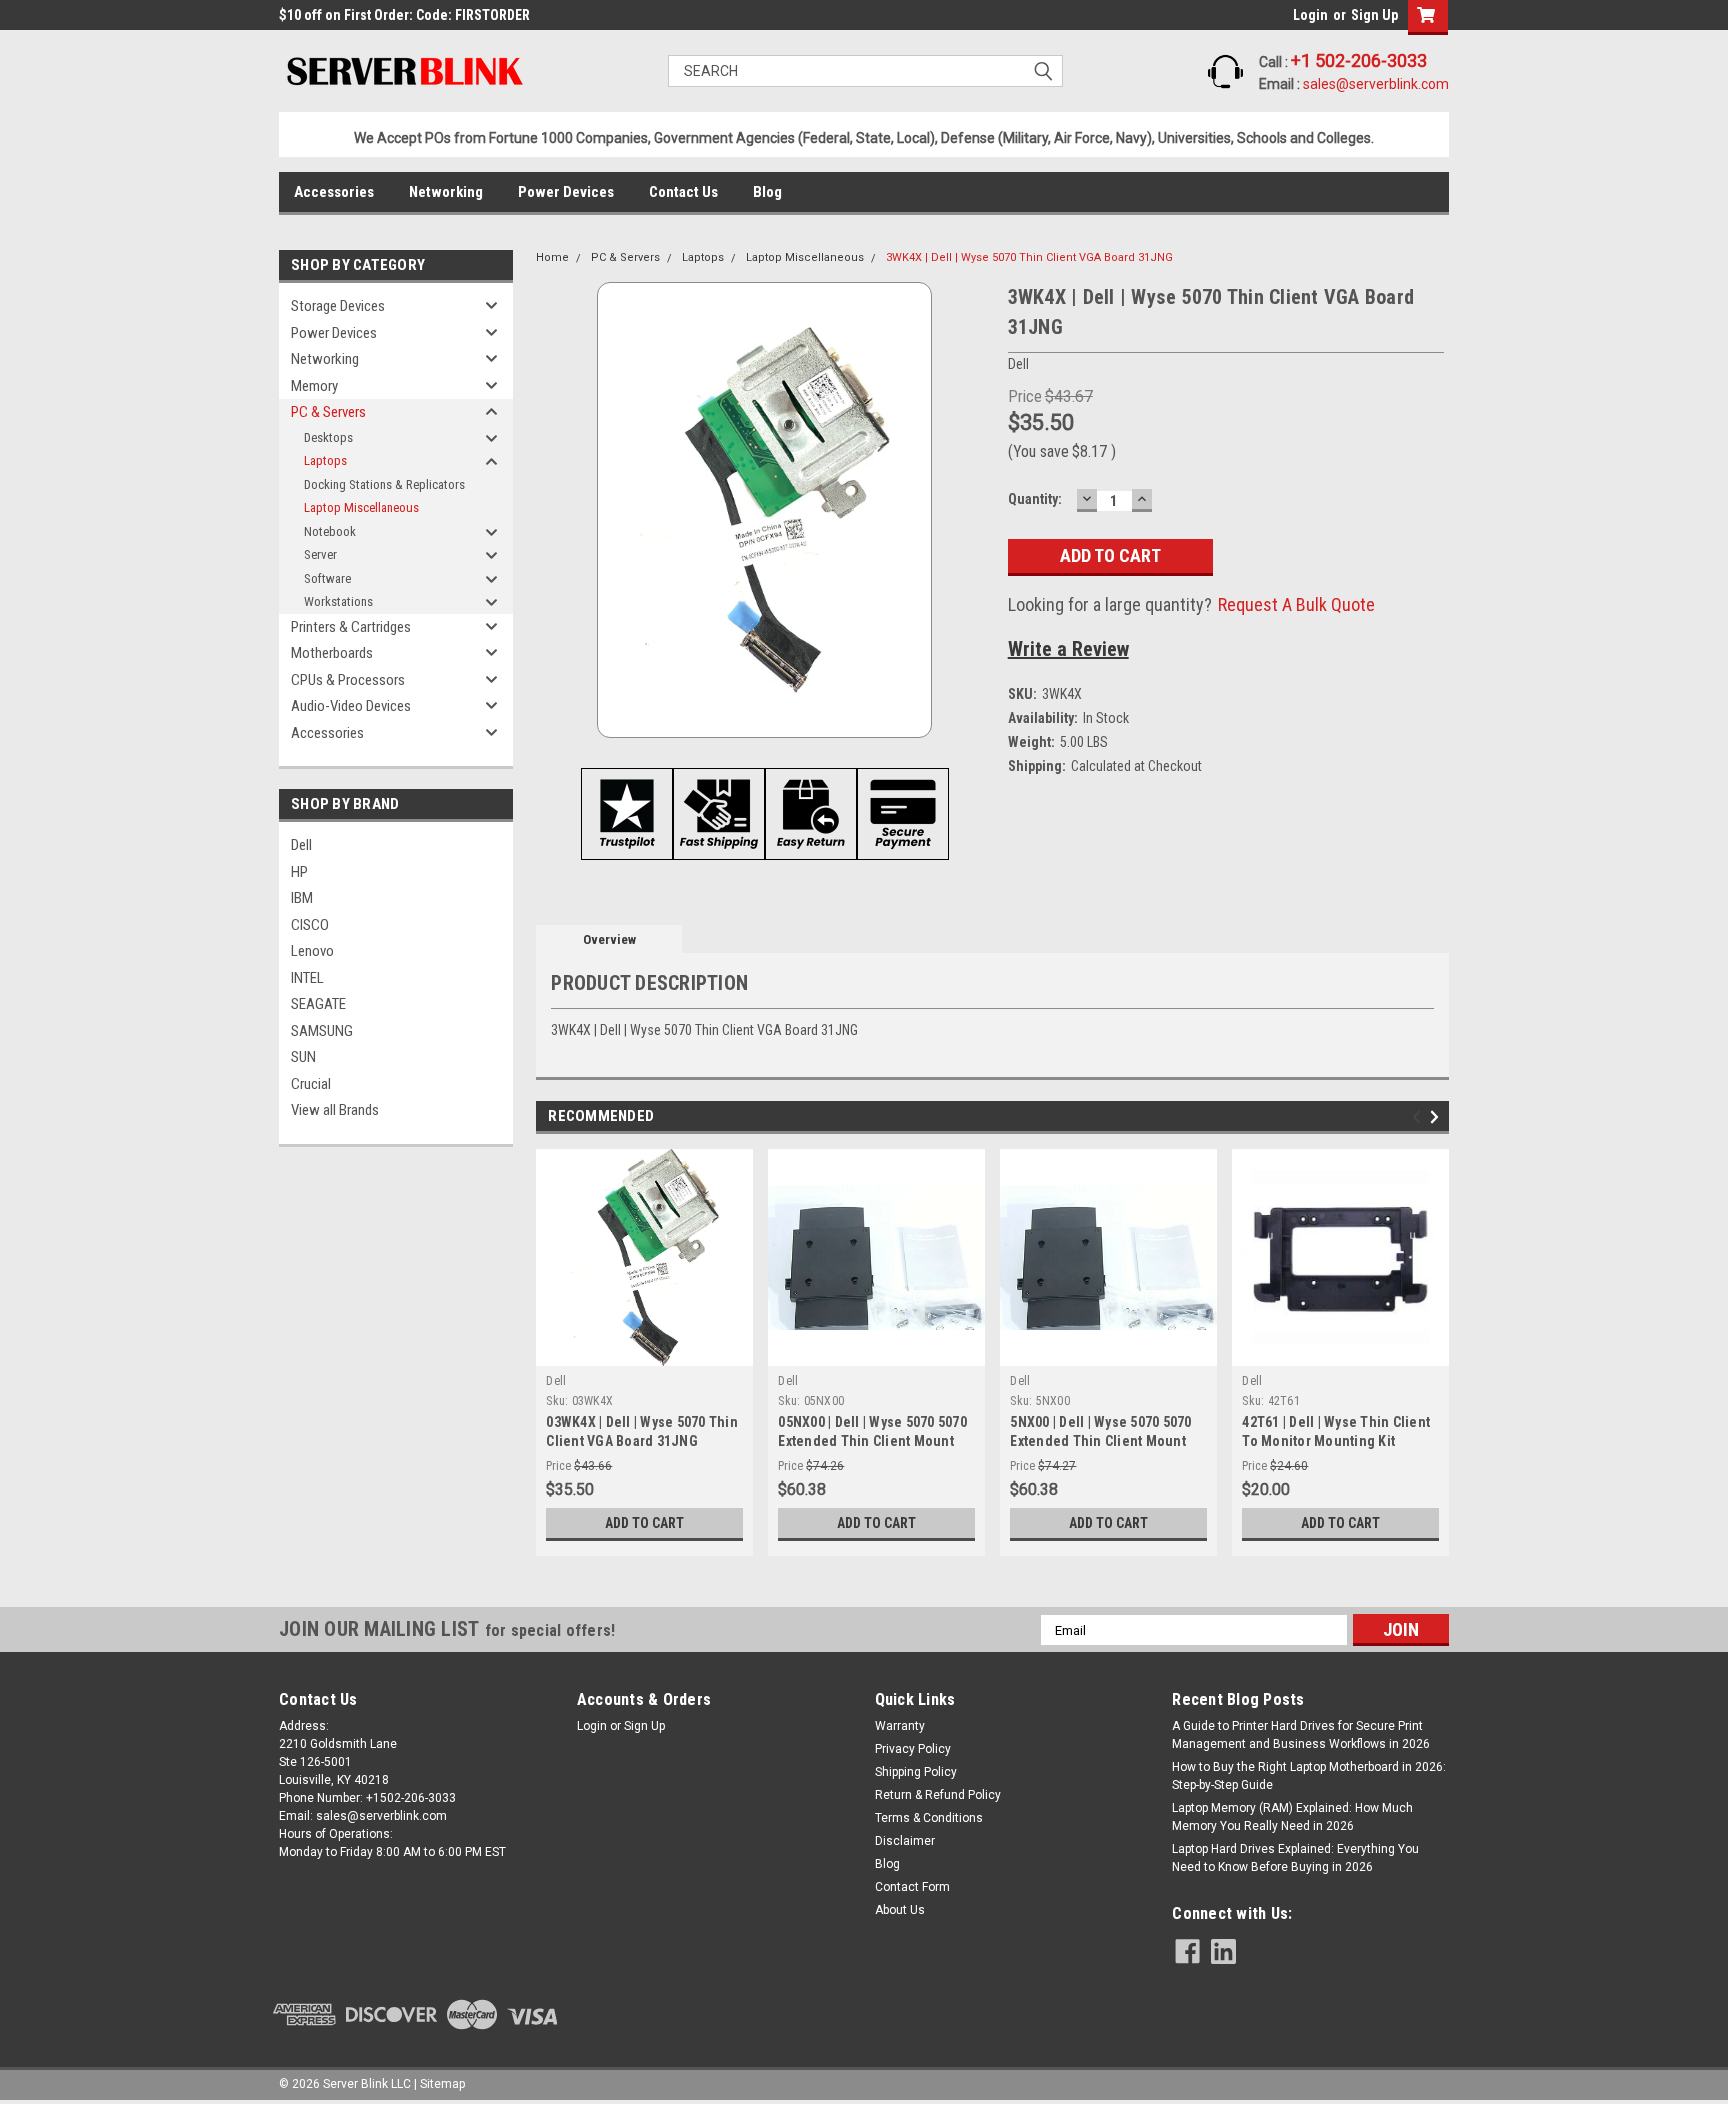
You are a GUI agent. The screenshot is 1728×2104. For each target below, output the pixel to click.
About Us (900, 1910)
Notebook (330, 531)
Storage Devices (338, 306)
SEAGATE (318, 1004)
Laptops (325, 460)
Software (327, 578)
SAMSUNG (322, 1031)
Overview (609, 939)
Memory (314, 386)
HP (299, 872)
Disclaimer (905, 1841)
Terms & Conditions (929, 1818)
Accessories (334, 192)
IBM (302, 898)
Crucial (311, 1084)
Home (552, 257)
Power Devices (566, 192)
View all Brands (335, 1110)
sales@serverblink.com (1376, 84)
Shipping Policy (916, 1772)
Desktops (328, 437)
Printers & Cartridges (351, 627)
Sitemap (442, 2084)
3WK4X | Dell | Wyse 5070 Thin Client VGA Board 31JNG (1029, 257)
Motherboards (332, 653)
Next (1437, 1117)
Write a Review (1068, 649)
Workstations (338, 601)
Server (320, 554)
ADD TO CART (644, 1523)
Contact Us (683, 192)
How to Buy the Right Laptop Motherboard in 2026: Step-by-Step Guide (1309, 1776)
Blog (767, 192)
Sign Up (1374, 15)
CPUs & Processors (348, 680)
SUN (303, 1057)
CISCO (310, 925)
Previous (1419, 1117)
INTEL (307, 978)
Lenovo (312, 951)
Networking (446, 192)
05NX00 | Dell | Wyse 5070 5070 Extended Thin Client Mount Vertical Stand (872, 1441)
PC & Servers (328, 412)
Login (1310, 15)
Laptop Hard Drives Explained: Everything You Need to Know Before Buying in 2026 (1295, 1858)
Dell (301, 845)
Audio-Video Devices (351, 706)
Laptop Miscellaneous (361, 507)
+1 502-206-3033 (1359, 60)
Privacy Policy (913, 1749)
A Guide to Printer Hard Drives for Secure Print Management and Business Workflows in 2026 (1301, 1735)
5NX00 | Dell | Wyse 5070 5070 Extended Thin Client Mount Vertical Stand (1100, 1441)
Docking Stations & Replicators (384, 484)
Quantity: (1035, 499)
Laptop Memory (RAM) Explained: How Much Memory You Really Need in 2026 (1292, 1817)
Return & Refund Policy (938, 1795)
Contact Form (912, 1887)
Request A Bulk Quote (1296, 604)
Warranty (900, 1726)
